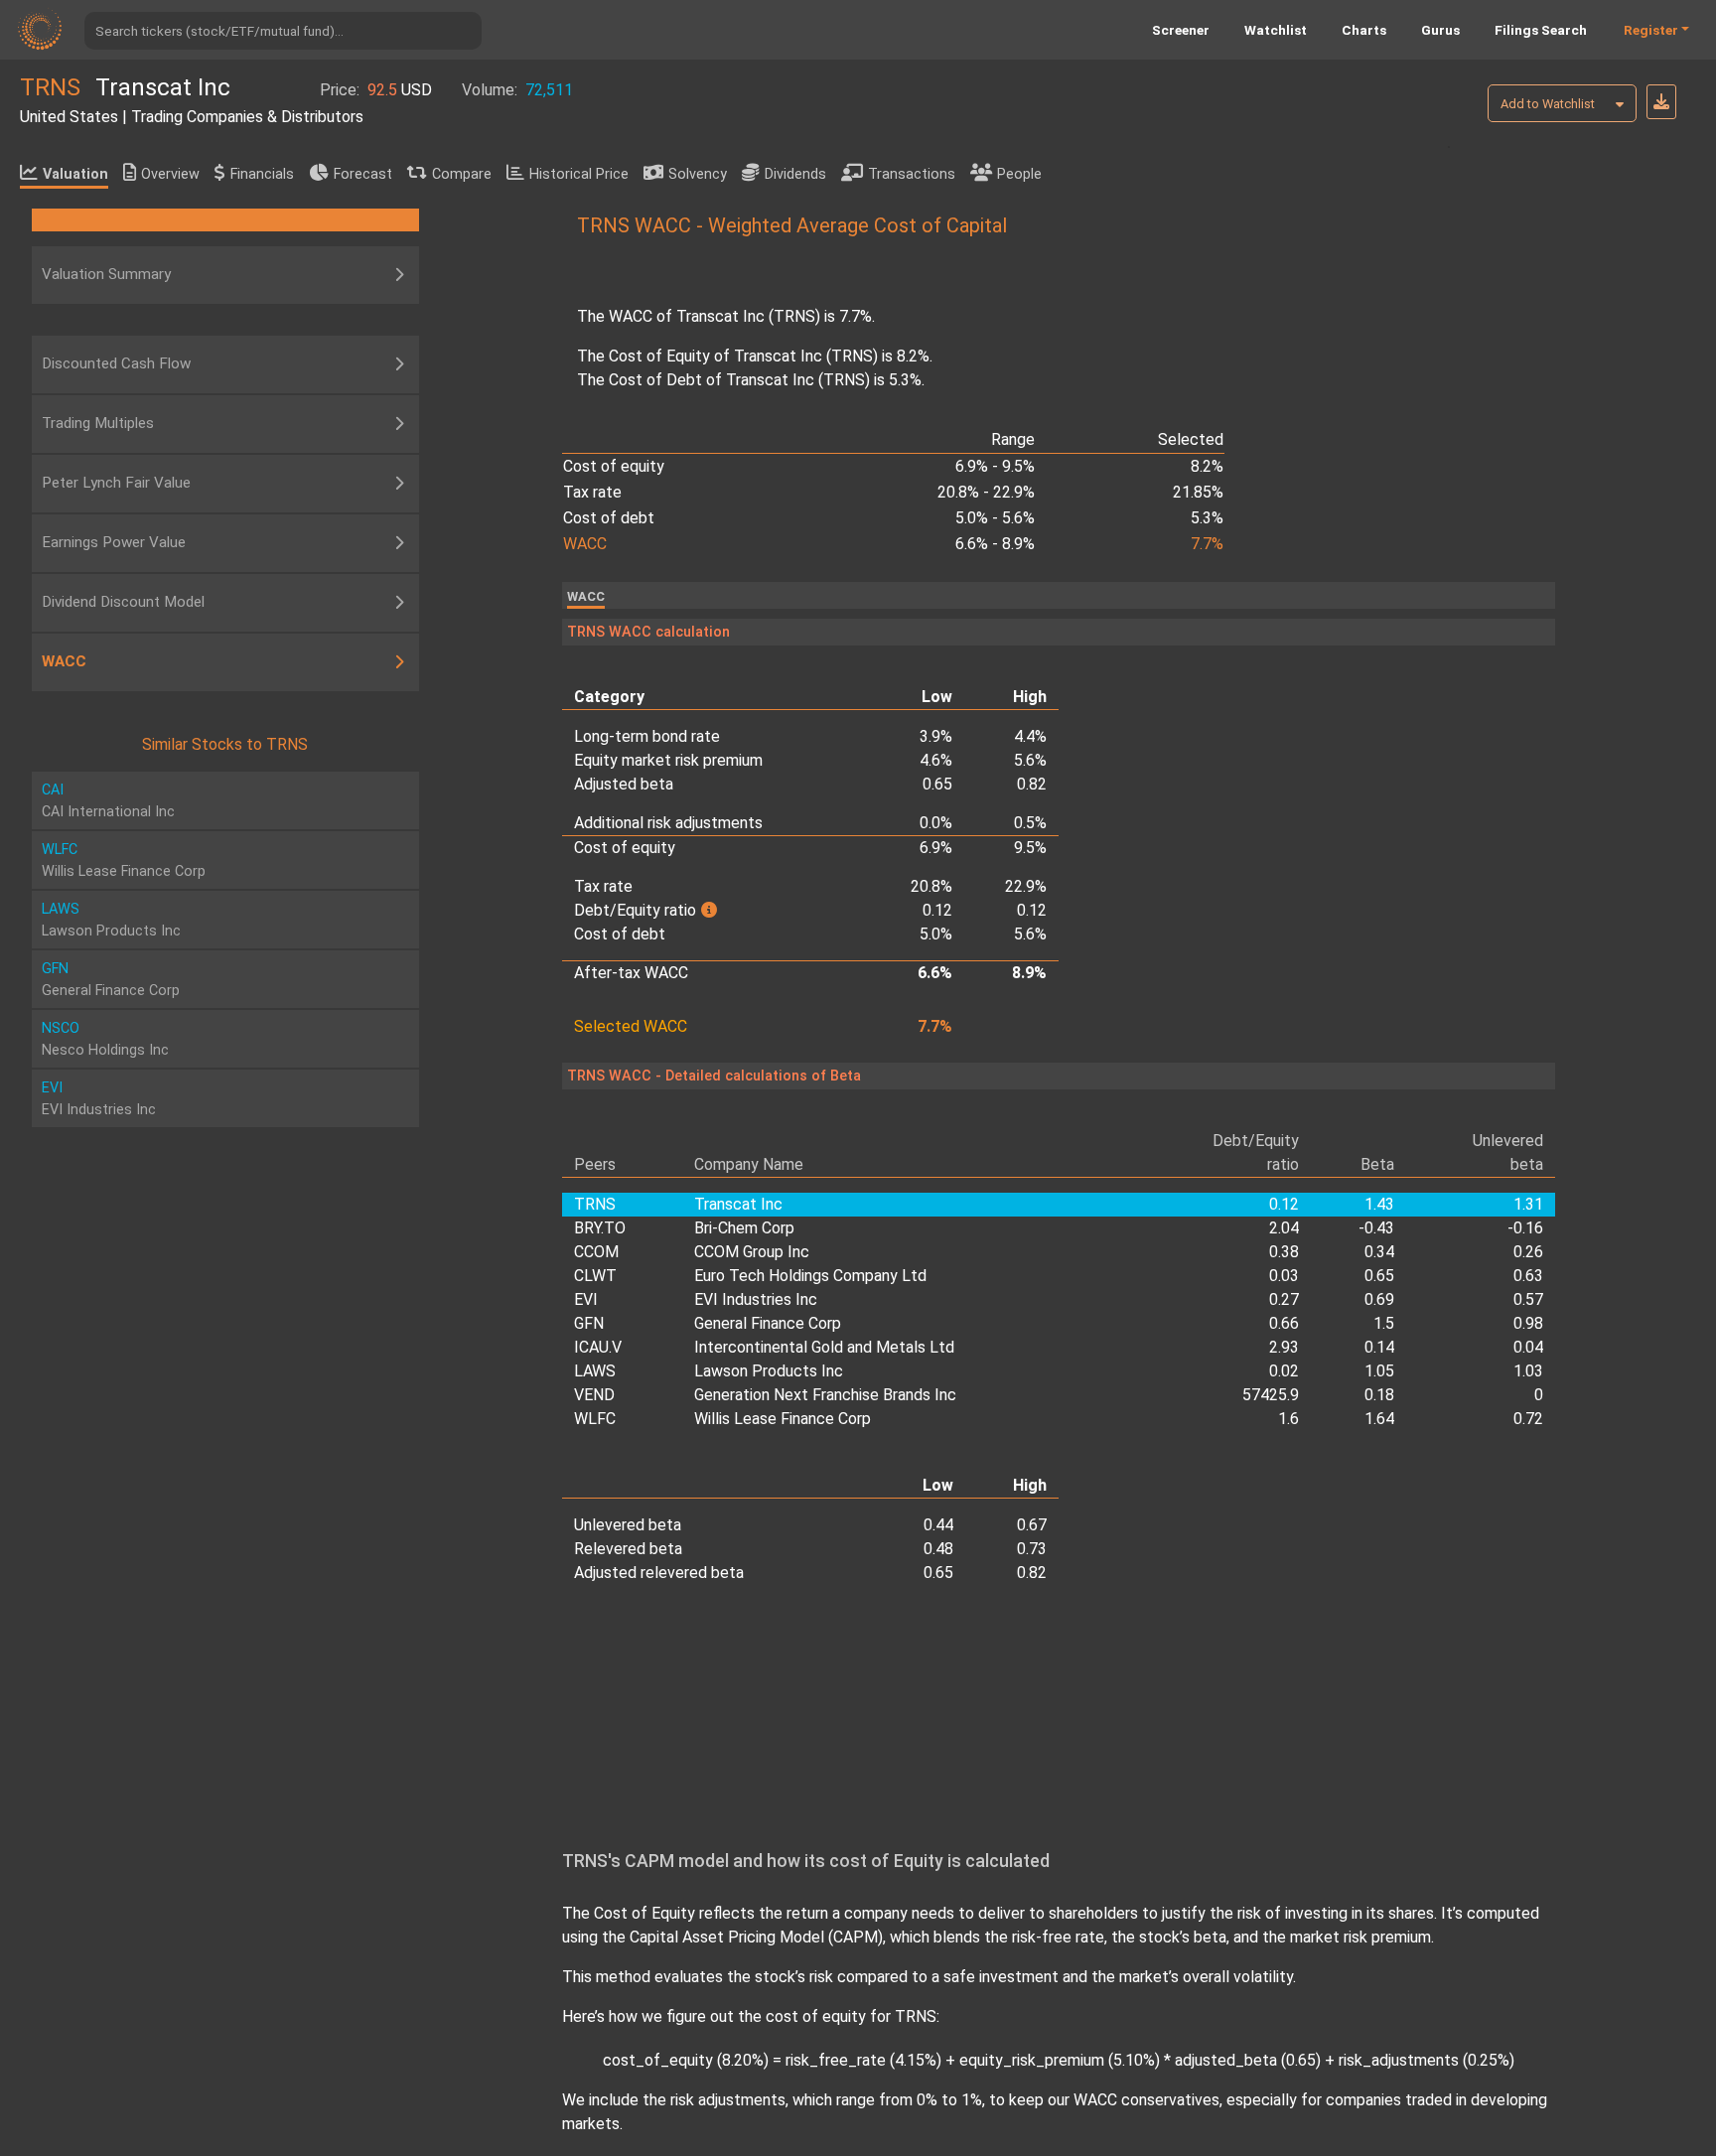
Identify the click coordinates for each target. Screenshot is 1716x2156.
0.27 (1284, 1299)
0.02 (1284, 1371)
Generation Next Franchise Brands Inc (825, 1395)
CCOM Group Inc (752, 1252)
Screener (1181, 30)
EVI (586, 1299)
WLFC (595, 1419)
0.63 (1528, 1276)
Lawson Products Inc (769, 1371)
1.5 (1383, 1323)
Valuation (75, 174)
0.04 (1528, 1347)
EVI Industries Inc (756, 1299)
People (1019, 174)
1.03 (1528, 1371)
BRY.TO (600, 1228)
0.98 (1528, 1323)
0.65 (1379, 1276)
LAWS (595, 1371)
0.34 (1379, 1252)
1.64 (1379, 1419)
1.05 (1379, 1371)
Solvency (698, 174)
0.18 (1379, 1395)
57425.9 (1271, 1395)
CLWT (595, 1276)
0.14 (1379, 1347)
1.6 (1288, 1419)
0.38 (1284, 1252)
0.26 (1528, 1252)
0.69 (1379, 1299)
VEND (594, 1395)
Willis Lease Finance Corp (783, 1419)
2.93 (1284, 1347)
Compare (462, 174)
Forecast (363, 174)
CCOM (596, 1252)
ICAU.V (598, 1347)
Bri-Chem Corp (744, 1228)
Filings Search (1541, 30)
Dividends (795, 174)
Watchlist (1276, 30)
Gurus (1440, 30)
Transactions (912, 174)
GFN (589, 1323)
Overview (170, 174)
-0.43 (1376, 1228)
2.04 (1284, 1228)
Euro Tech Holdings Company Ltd (810, 1276)
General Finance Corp (768, 1323)
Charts (1364, 30)
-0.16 (1525, 1228)
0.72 (1528, 1419)
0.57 (1528, 1299)
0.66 (1284, 1323)
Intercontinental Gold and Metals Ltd (824, 1347)
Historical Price (579, 174)
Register (1651, 30)
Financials (262, 174)
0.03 (1284, 1276)
